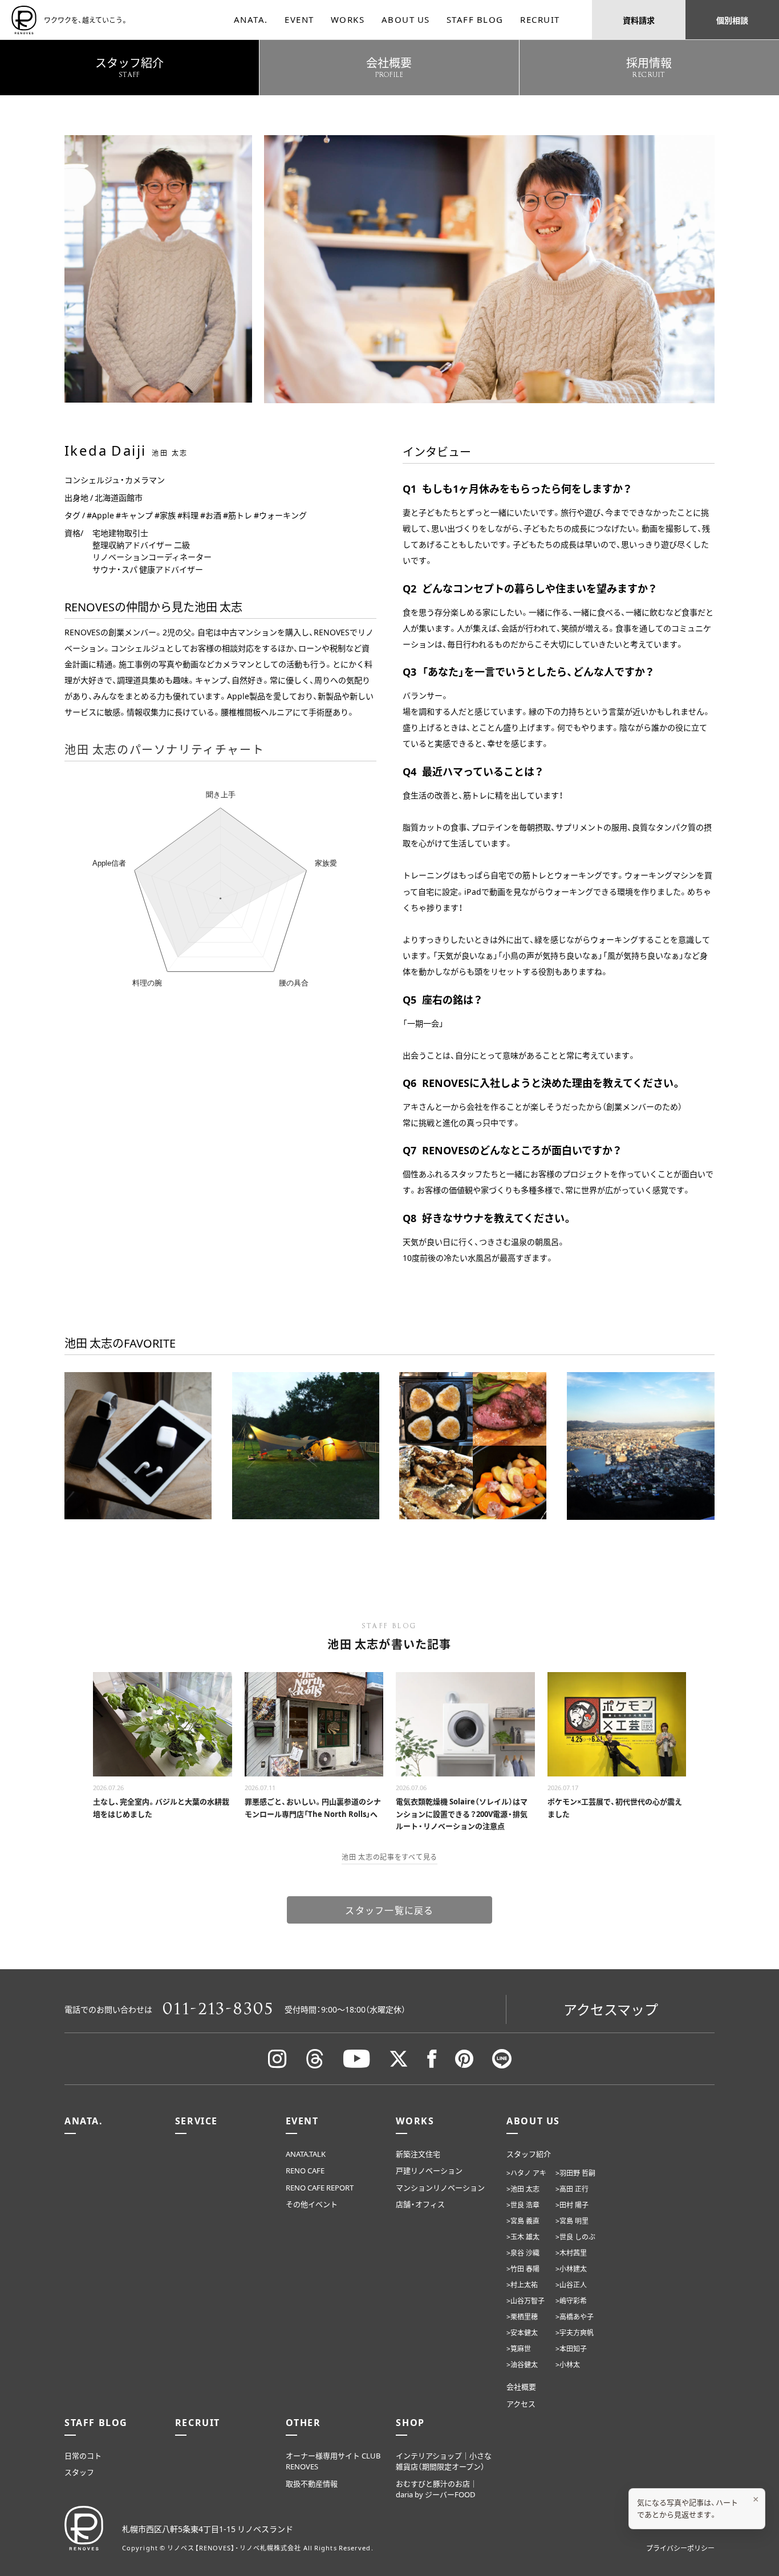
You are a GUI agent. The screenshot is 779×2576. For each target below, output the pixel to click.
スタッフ (79, 2472)
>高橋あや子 (575, 2317)
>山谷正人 (571, 2285)
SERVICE (196, 2120)
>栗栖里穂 (522, 2317)
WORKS (348, 19)
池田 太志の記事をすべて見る (389, 1857)
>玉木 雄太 (523, 2237)
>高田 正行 (572, 2189)
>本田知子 (571, 2348)
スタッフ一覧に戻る (389, 1910)
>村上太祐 (522, 2285)
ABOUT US (406, 19)
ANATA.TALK (306, 2154)
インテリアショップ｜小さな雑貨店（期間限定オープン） (444, 2461)
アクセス (521, 2403)
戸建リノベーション (429, 2170)
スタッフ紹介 (529, 2154)
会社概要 (521, 2386)
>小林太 (568, 2364)
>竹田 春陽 (523, 2269)
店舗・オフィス (420, 2204)
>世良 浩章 (523, 2205)
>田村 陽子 (572, 2205)
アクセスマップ (611, 2009)
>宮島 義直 (523, 2221)
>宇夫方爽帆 (575, 2332)
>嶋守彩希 (571, 2301)
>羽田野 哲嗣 (575, 2173)
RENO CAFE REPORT (320, 2187)
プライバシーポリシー (680, 2548)
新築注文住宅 (418, 2154)
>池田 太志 (523, 2189)
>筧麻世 (519, 2348)
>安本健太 (522, 2332)
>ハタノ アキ (526, 2173)
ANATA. (251, 19)
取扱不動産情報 (312, 2483)
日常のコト (83, 2455)
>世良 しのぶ (575, 2237)
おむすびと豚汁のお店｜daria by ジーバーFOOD (437, 2489)
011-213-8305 (218, 2009)
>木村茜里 (571, 2253)
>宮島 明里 (572, 2221)
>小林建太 (571, 2269)
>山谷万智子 (526, 2301)
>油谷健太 (522, 2364)
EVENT (299, 19)
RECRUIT (540, 19)
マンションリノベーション (440, 2187)
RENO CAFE (305, 2170)
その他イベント (312, 2204)
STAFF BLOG (475, 19)
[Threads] (315, 2059)
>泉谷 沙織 (523, 2253)
